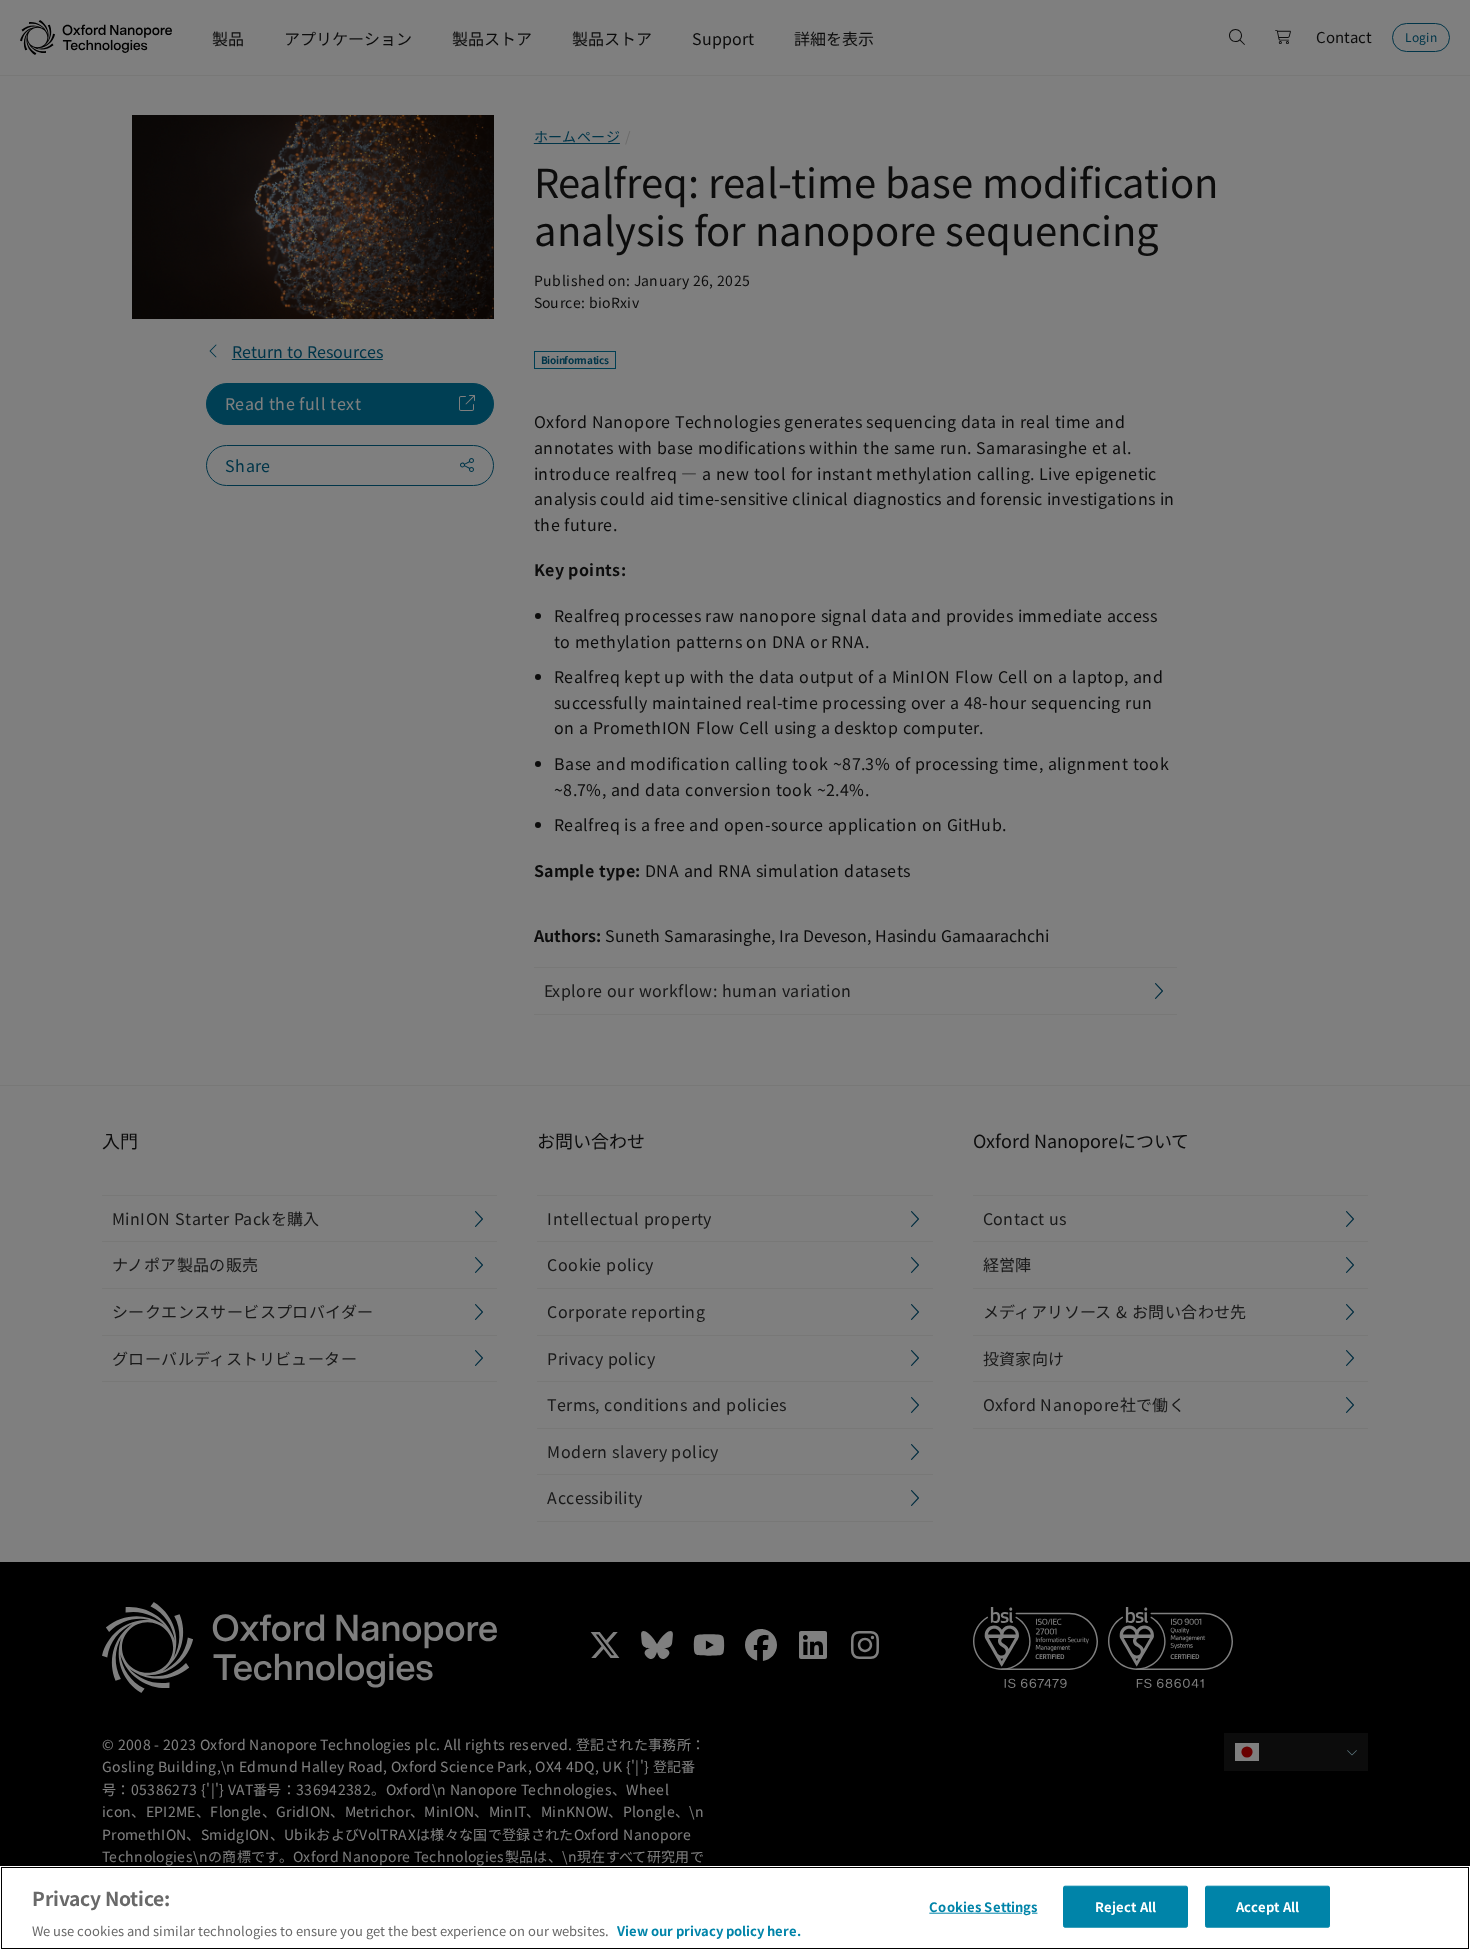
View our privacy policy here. (709, 1929)
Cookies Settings (983, 1905)
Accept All (1267, 1905)
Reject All (1125, 1905)
